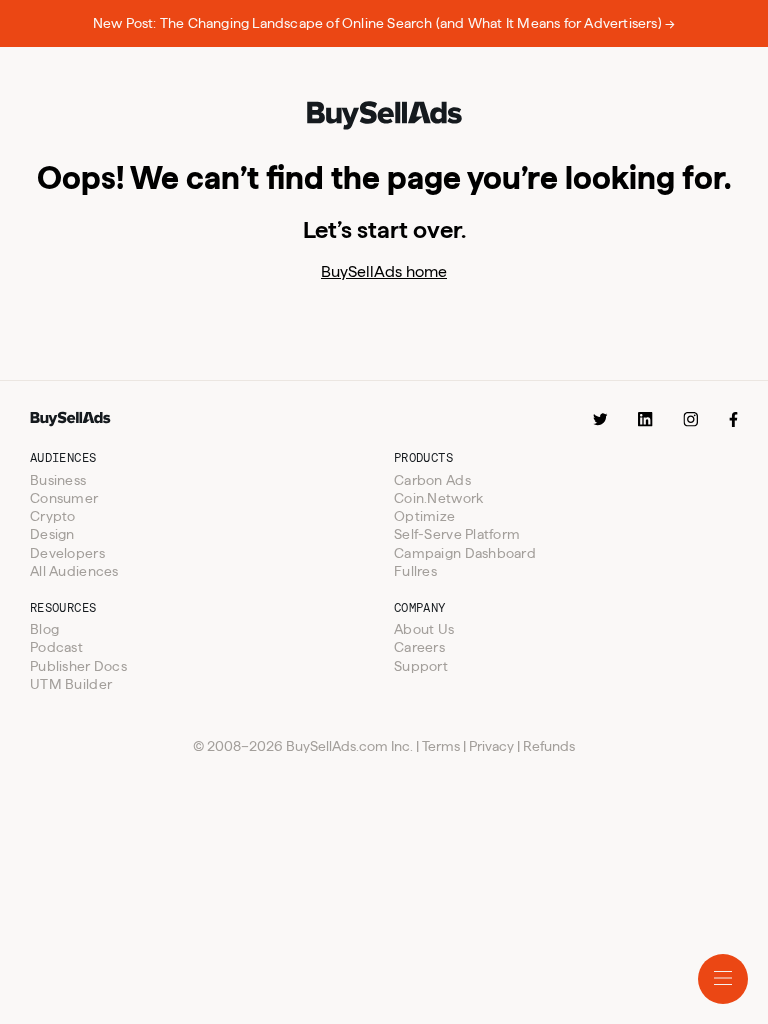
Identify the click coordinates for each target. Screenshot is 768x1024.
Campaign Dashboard (465, 553)
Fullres (415, 571)
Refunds (549, 746)
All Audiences (74, 571)
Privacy (491, 746)
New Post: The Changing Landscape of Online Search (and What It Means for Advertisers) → (384, 23)
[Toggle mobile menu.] (723, 979)
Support (421, 666)
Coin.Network (438, 498)
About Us (424, 629)
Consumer (64, 498)
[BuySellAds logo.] (384, 117)
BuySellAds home (384, 271)
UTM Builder (71, 684)
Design (52, 534)
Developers (67, 553)
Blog (44, 629)
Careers (419, 647)
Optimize (424, 516)
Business (58, 480)
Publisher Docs (78, 666)
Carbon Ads (432, 480)
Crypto (53, 516)
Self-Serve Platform (457, 534)
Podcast (56, 647)
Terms (441, 746)
